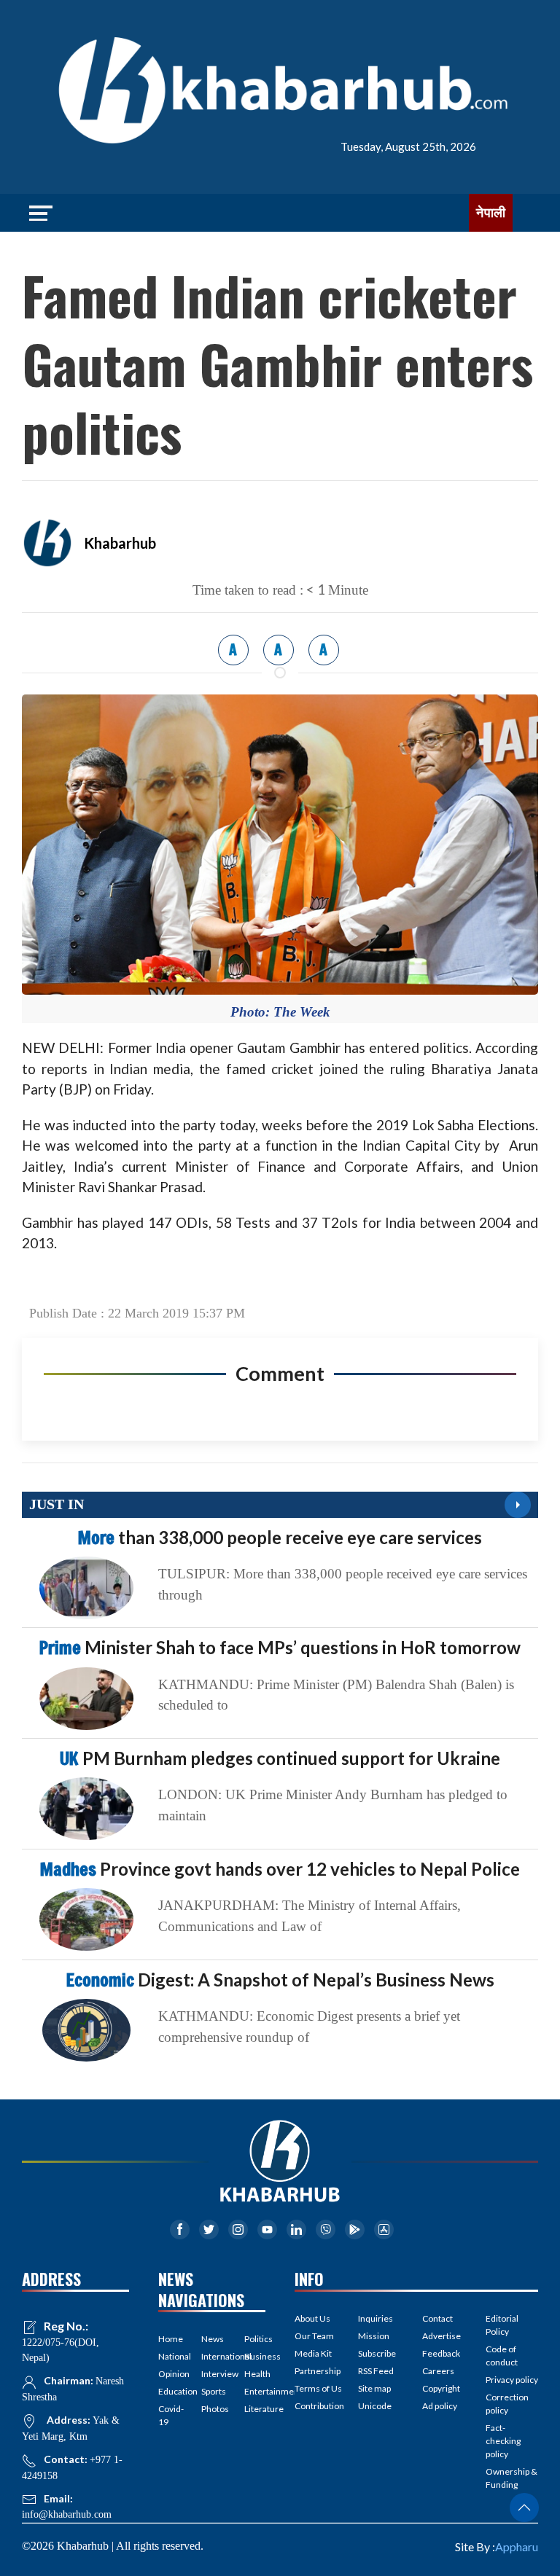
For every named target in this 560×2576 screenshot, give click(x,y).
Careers (438, 2371)
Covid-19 (169, 2415)
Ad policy (440, 2406)
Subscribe (377, 2353)
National (169, 2356)
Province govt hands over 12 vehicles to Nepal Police (280, 1869)
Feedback (441, 2353)
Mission (374, 2336)
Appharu (517, 2546)
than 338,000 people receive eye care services (280, 1537)
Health (255, 2374)
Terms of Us (318, 2388)
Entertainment (255, 2391)
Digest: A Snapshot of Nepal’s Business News (280, 1980)
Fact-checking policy (503, 2441)
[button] (524, 2508)
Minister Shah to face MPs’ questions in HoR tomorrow (280, 1647)
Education (169, 2391)
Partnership (318, 2371)
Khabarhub (120, 543)
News (212, 2339)
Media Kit (313, 2353)
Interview (212, 2374)
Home (169, 2339)
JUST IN (57, 1504)
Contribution (319, 2406)
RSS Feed (376, 2371)
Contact (437, 2318)
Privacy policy (512, 2380)
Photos (212, 2409)
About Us (312, 2318)
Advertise (442, 2336)
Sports (212, 2391)
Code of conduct (502, 2356)
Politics (255, 2339)
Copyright (441, 2388)
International (212, 2356)
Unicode (375, 2406)
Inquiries (376, 2318)
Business (255, 2356)
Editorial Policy (502, 2325)
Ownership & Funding (512, 2478)
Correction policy (507, 2404)
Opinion (169, 2374)
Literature (255, 2409)
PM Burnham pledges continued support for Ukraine (280, 1758)
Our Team (314, 2336)
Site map (374, 2388)
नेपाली (491, 213)
